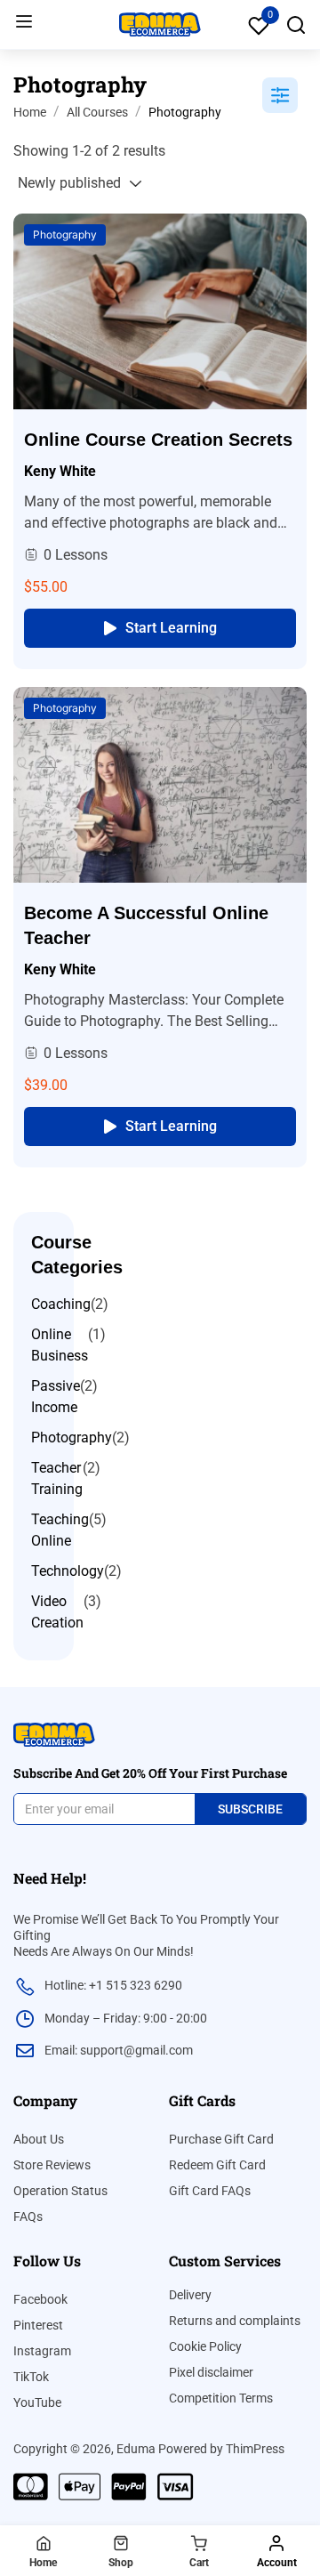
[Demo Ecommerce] (160, 24)
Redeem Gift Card (217, 2165)
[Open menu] (26, 24)
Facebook (40, 2299)
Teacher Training (57, 1478)
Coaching (61, 1304)
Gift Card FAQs (210, 2191)
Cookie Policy (205, 2346)
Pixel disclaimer (211, 2372)
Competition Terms (221, 2398)
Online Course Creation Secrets (158, 440)
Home (30, 112)
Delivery (190, 2295)
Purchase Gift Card (221, 2139)
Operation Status (60, 2191)
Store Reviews (52, 2165)
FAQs (28, 2217)
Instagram (42, 2351)
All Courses (97, 112)
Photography (65, 234)
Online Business (60, 1345)
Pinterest (38, 2325)
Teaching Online (60, 1530)
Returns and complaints (235, 2321)
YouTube (37, 2402)
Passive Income (56, 1397)
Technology (68, 1571)
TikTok (31, 2377)
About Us (39, 2139)
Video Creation (57, 1612)
